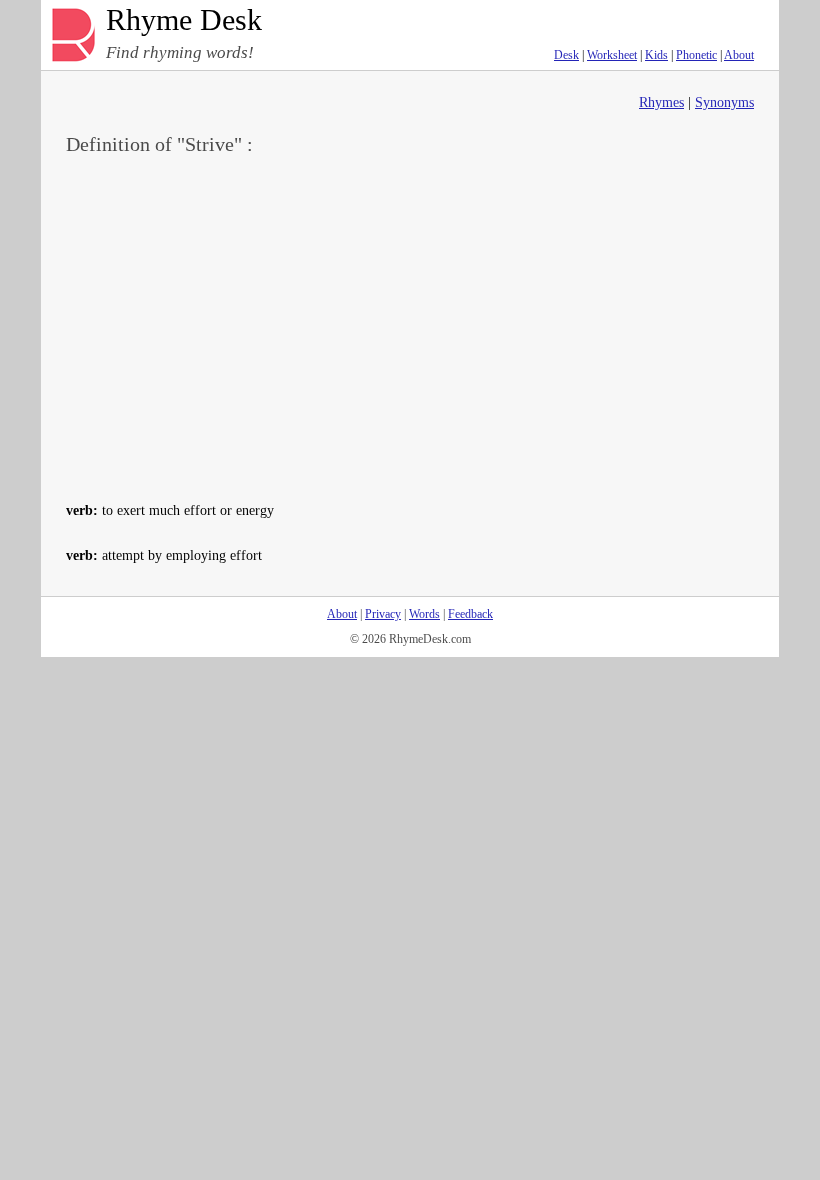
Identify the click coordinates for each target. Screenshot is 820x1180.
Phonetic (696, 55)
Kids (656, 55)
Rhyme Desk (184, 20)
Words (424, 614)
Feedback (470, 614)
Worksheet (612, 55)
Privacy (383, 614)
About (739, 55)
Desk (566, 55)
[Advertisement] (410, 326)
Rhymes (661, 102)
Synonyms (724, 102)
